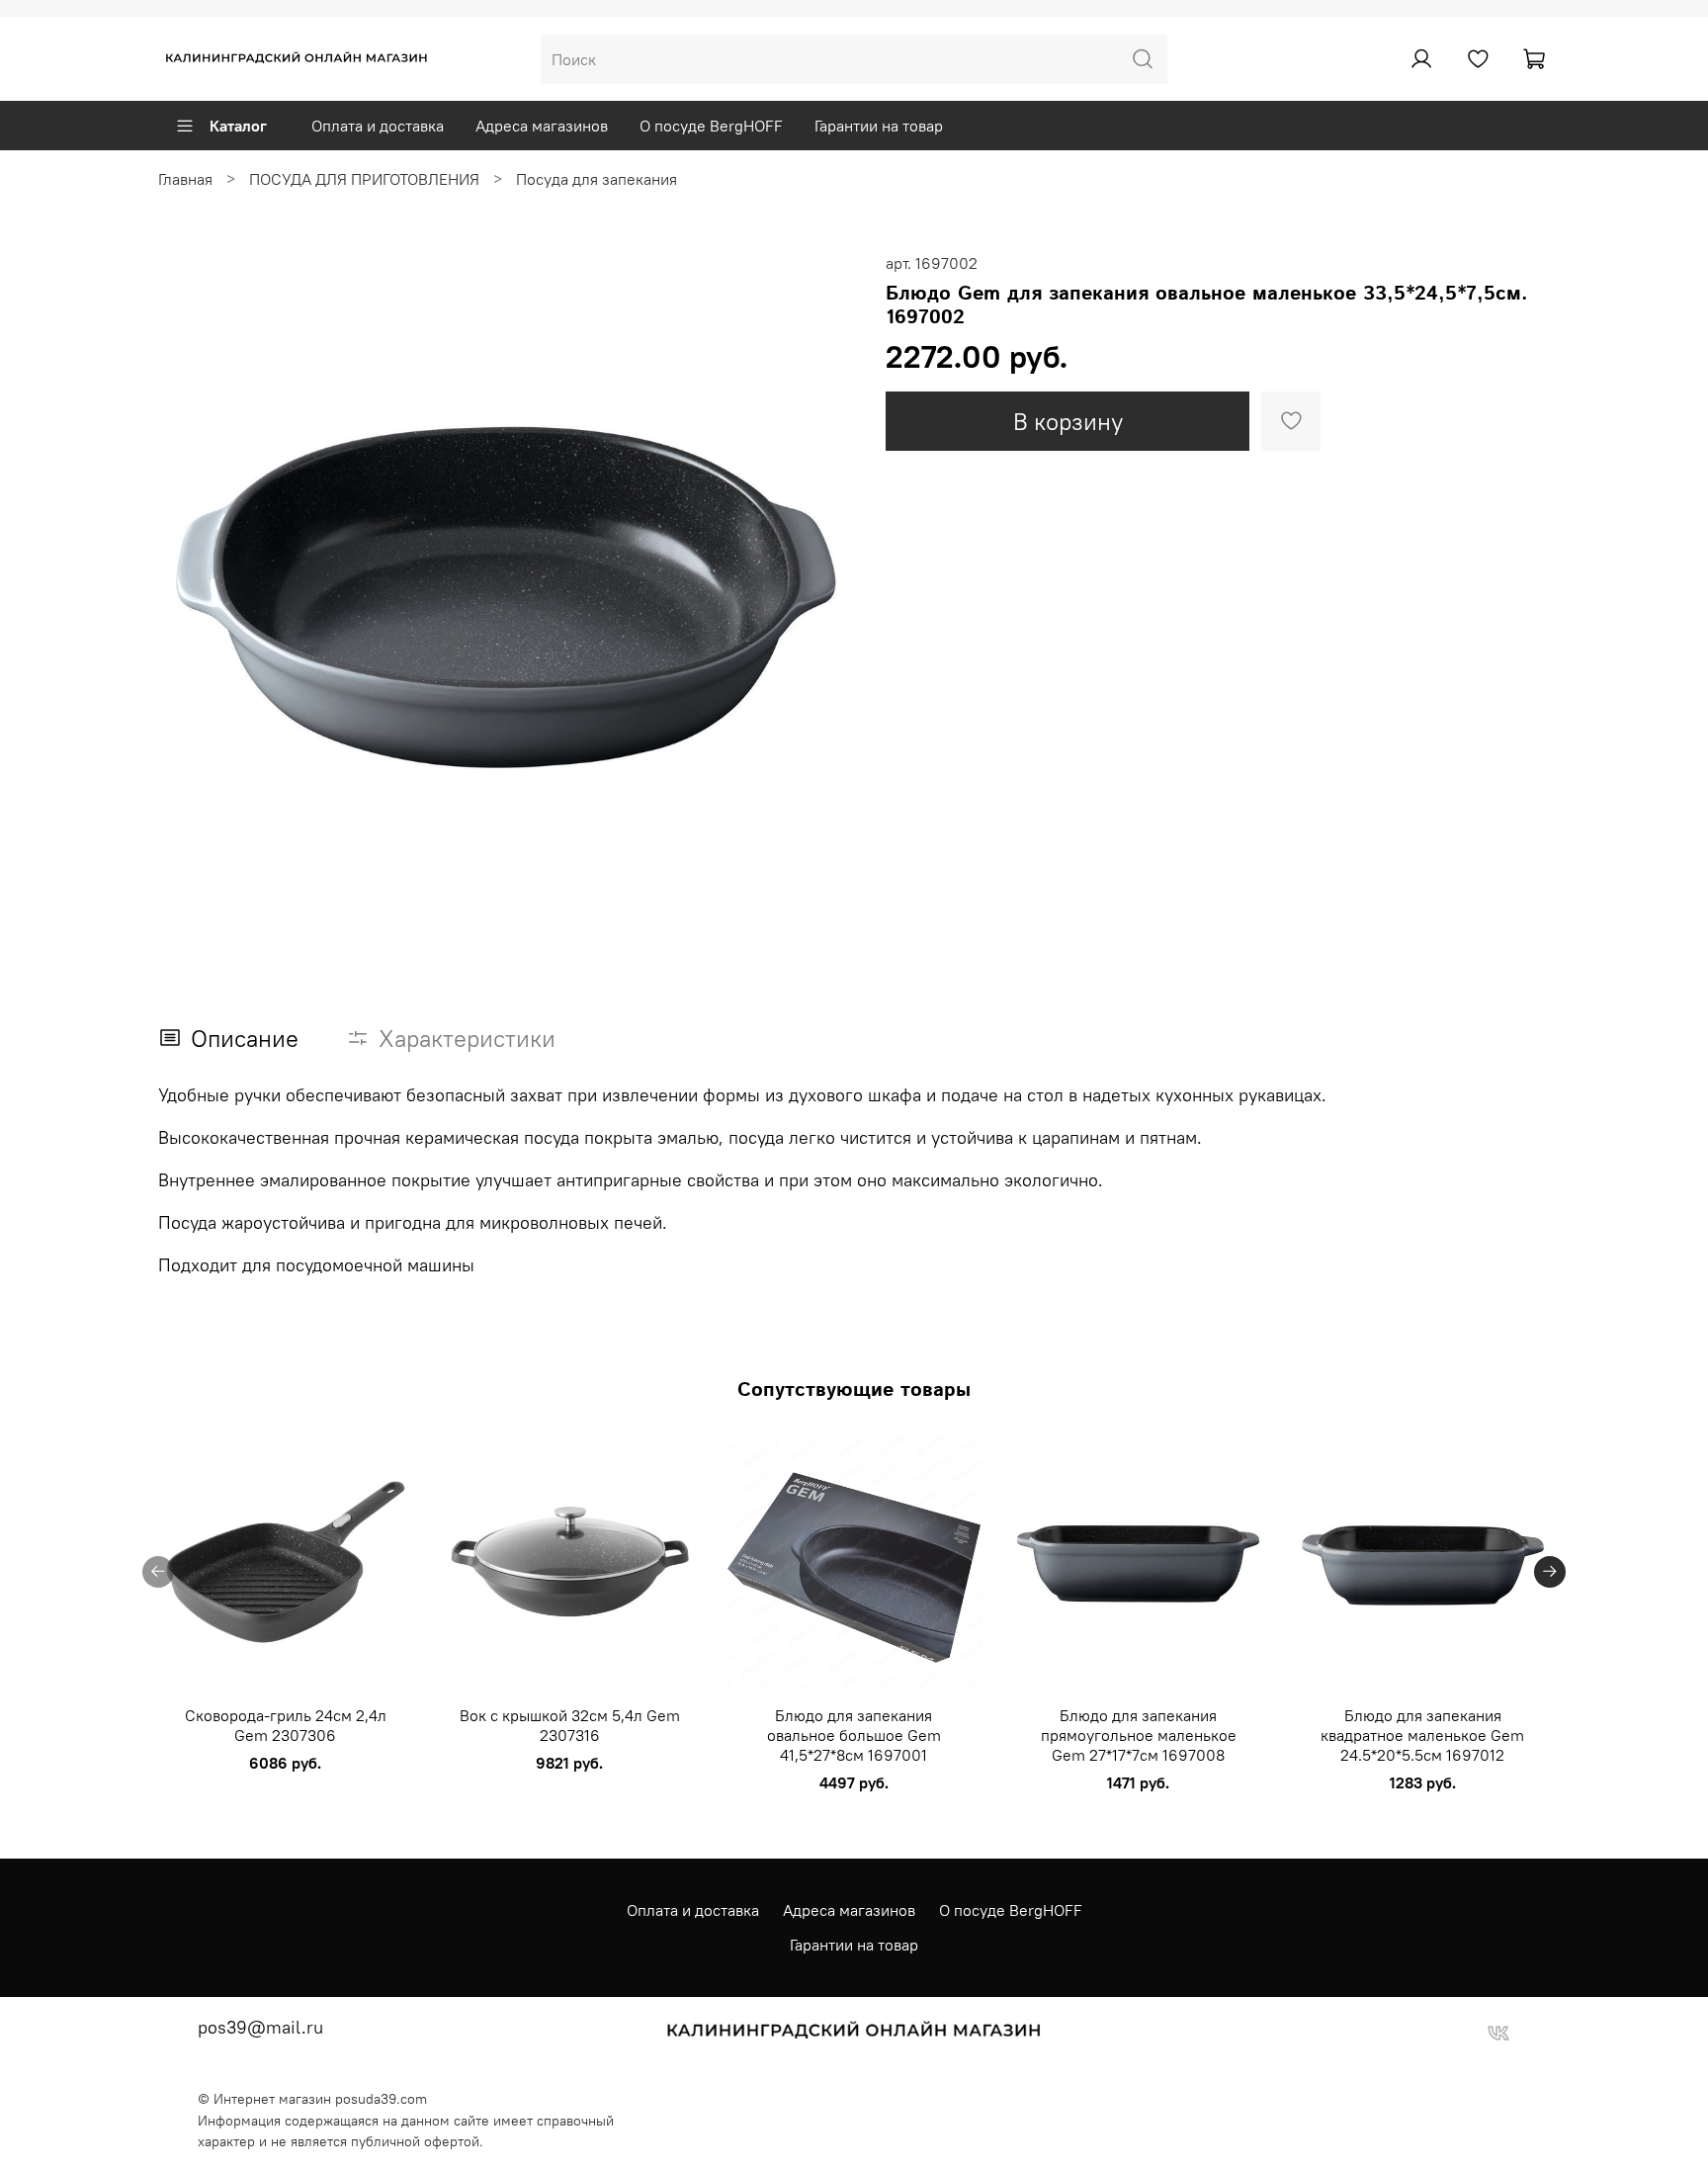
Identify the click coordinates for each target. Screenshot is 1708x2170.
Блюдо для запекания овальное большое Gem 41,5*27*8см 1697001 (854, 1735)
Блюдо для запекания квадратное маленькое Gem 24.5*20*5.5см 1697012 (1422, 1735)
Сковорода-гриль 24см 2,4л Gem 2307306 (286, 1725)
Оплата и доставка (378, 126)
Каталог (238, 126)
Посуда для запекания (597, 179)
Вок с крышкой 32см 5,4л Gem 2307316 (570, 1725)
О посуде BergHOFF (711, 126)
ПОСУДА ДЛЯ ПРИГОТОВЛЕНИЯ (364, 179)
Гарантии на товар (879, 126)
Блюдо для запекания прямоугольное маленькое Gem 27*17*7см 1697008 (1139, 1735)
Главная (185, 179)
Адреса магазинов (542, 126)
